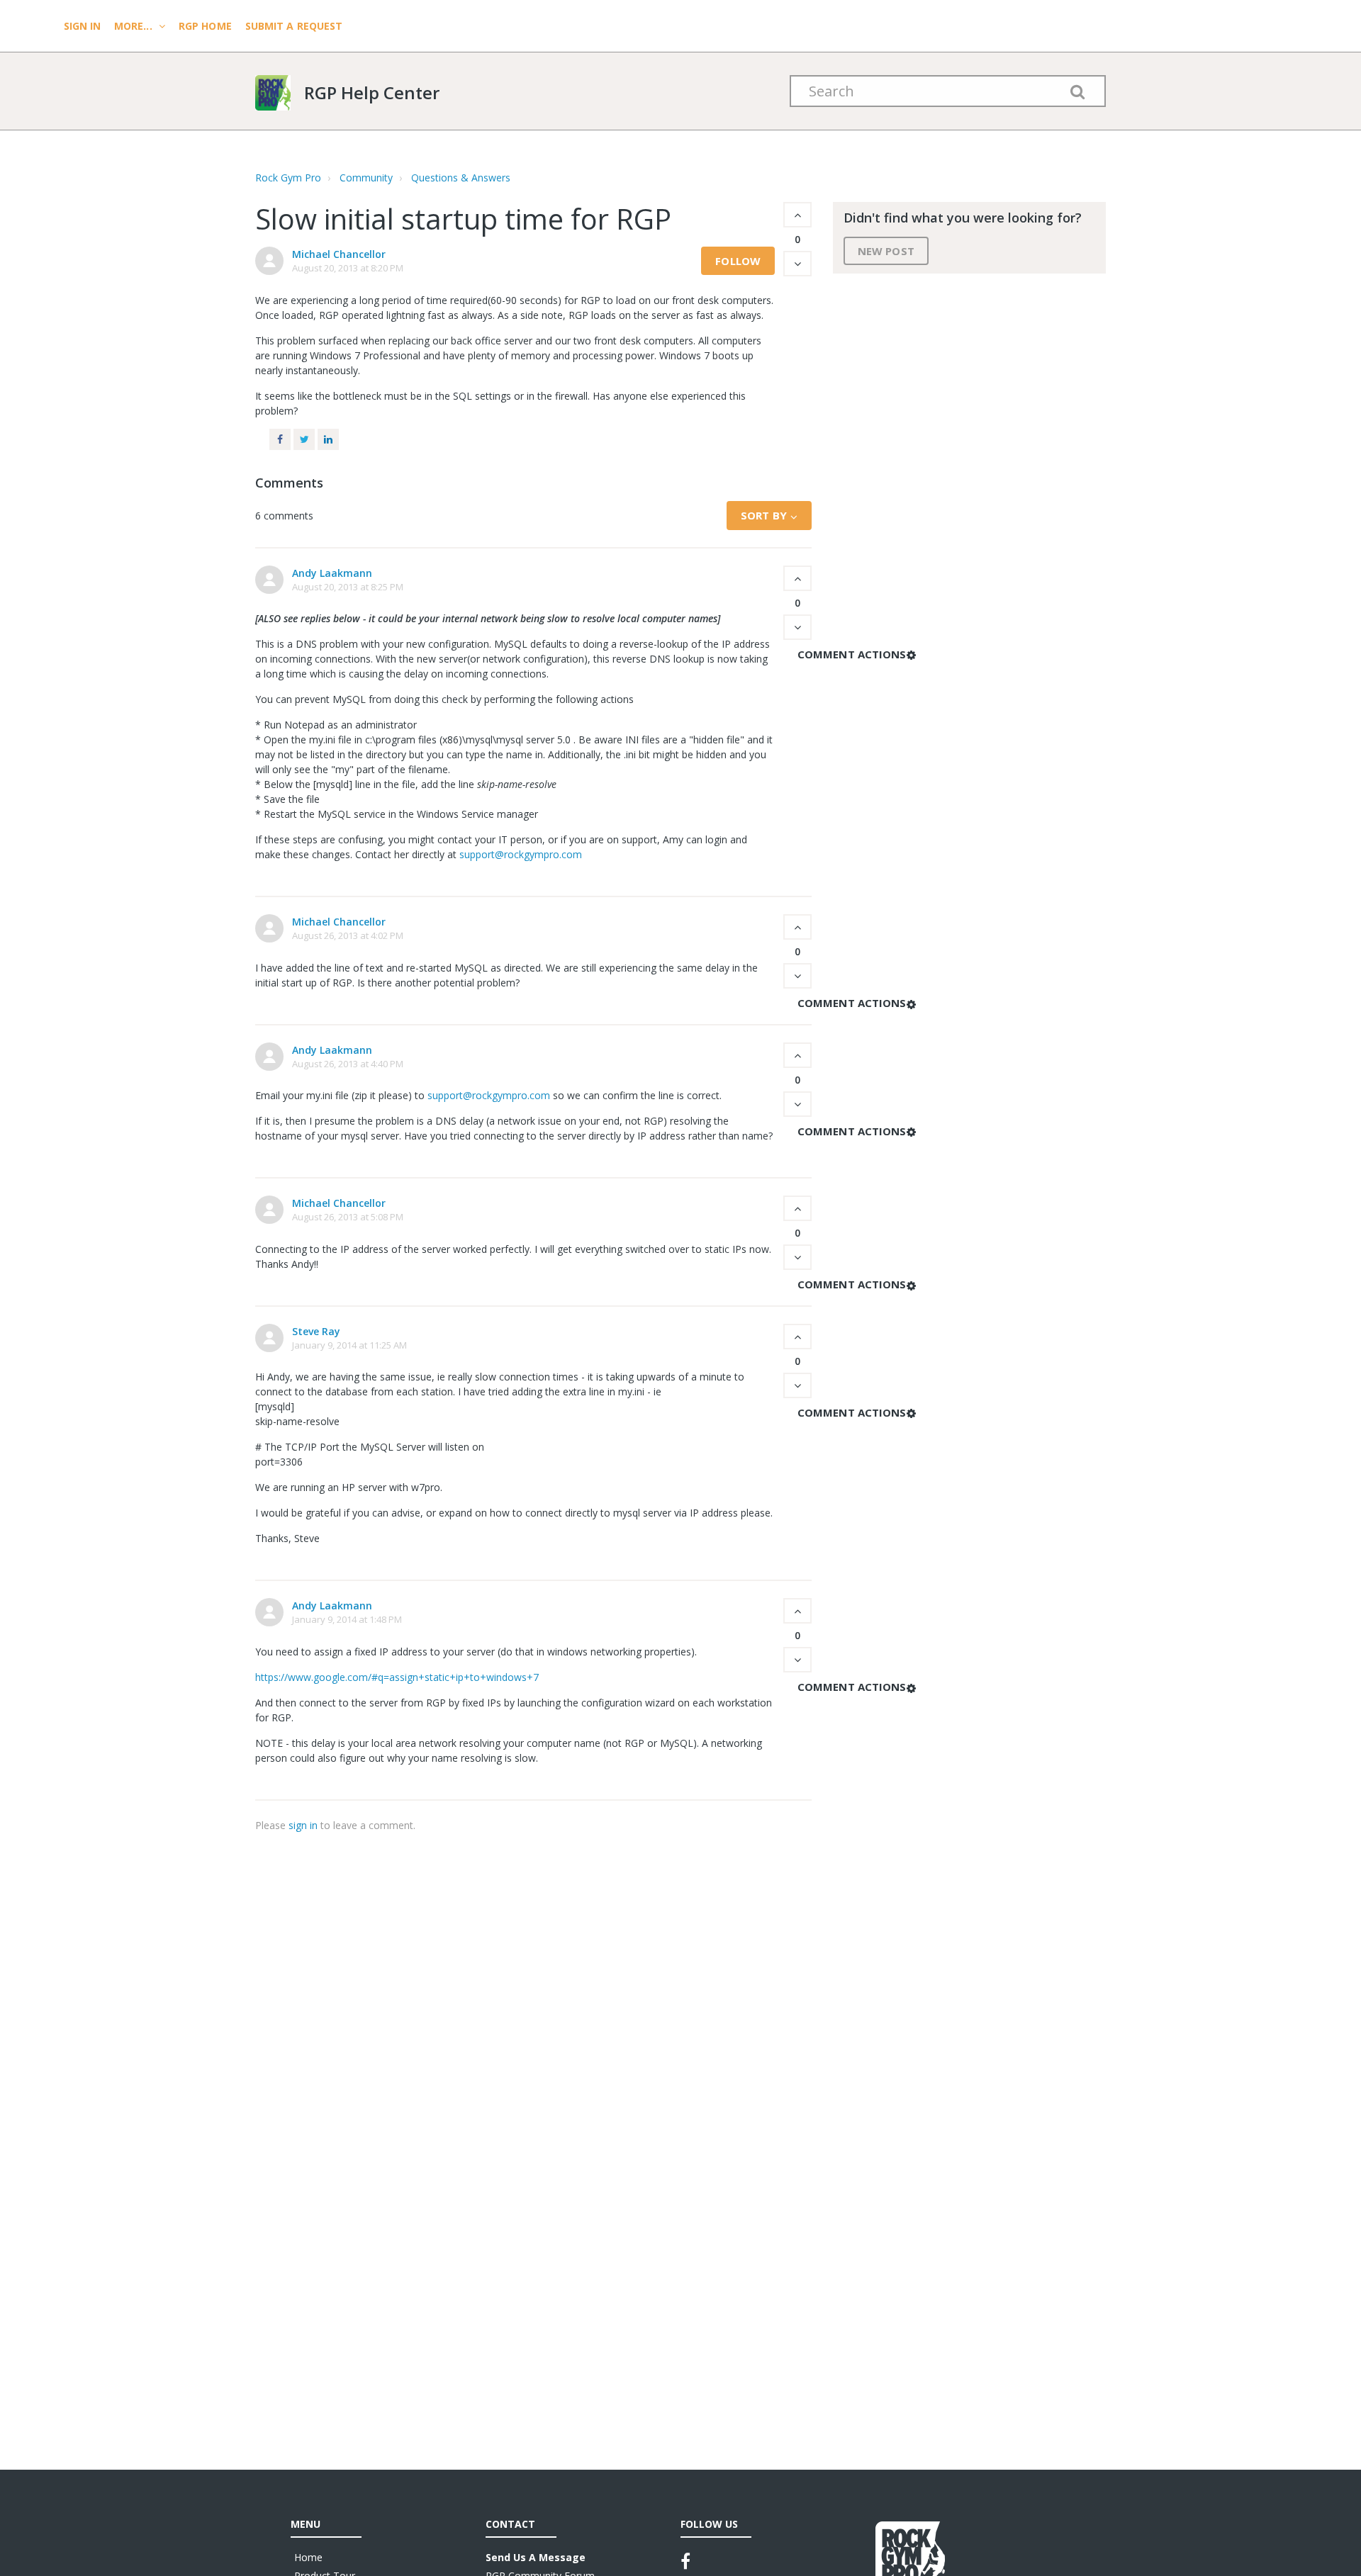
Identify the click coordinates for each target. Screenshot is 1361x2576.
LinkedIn (328, 439)
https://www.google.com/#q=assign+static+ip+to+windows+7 (397, 1677)
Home (308, 2557)
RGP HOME (205, 26)
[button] (797, 215)
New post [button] (886, 251)
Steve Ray (316, 1331)
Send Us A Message (536, 2557)
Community (366, 178)
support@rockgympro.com (521, 854)
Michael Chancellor (339, 254)
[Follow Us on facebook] (685, 2561)
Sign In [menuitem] (84, 26)
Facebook (280, 439)
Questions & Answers (461, 178)
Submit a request (294, 26)
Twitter (304, 439)
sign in (303, 1825)
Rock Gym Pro (288, 178)
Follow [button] (738, 261)
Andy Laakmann (332, 573)
